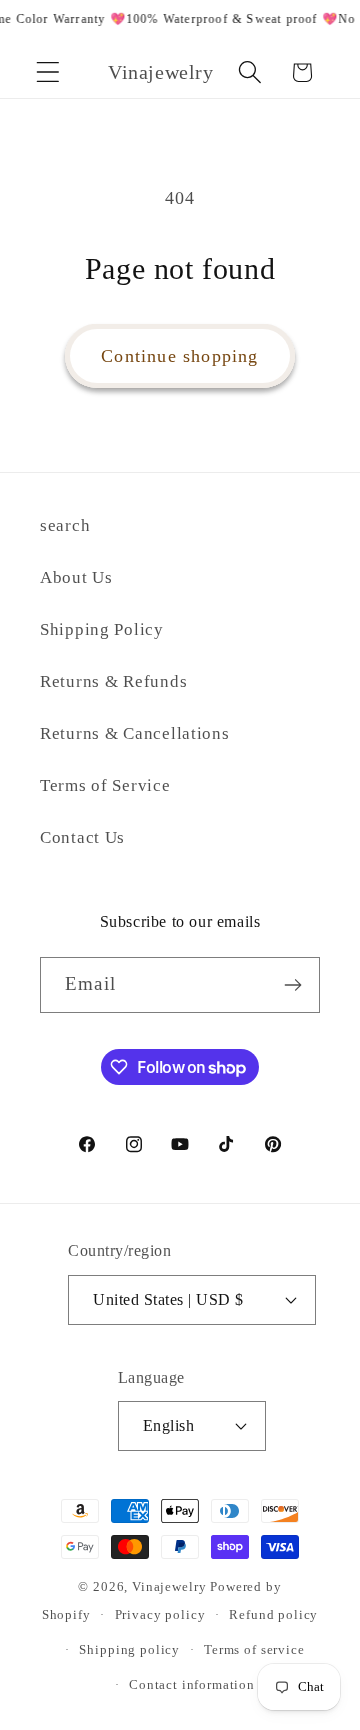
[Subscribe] (292, 985)
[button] (48, 72)
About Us (76, 577)
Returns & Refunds (113, 681)
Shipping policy (129, 1649)
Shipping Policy (102, 629)
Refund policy (273, 1614)
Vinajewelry (169, 1586)
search (65, 525)
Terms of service (254, 1649)
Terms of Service (105, 785)
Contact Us (82, 837)
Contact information (192, 1684)
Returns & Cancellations (135, 733)
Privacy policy (160, 1614)
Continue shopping (179, 356)
